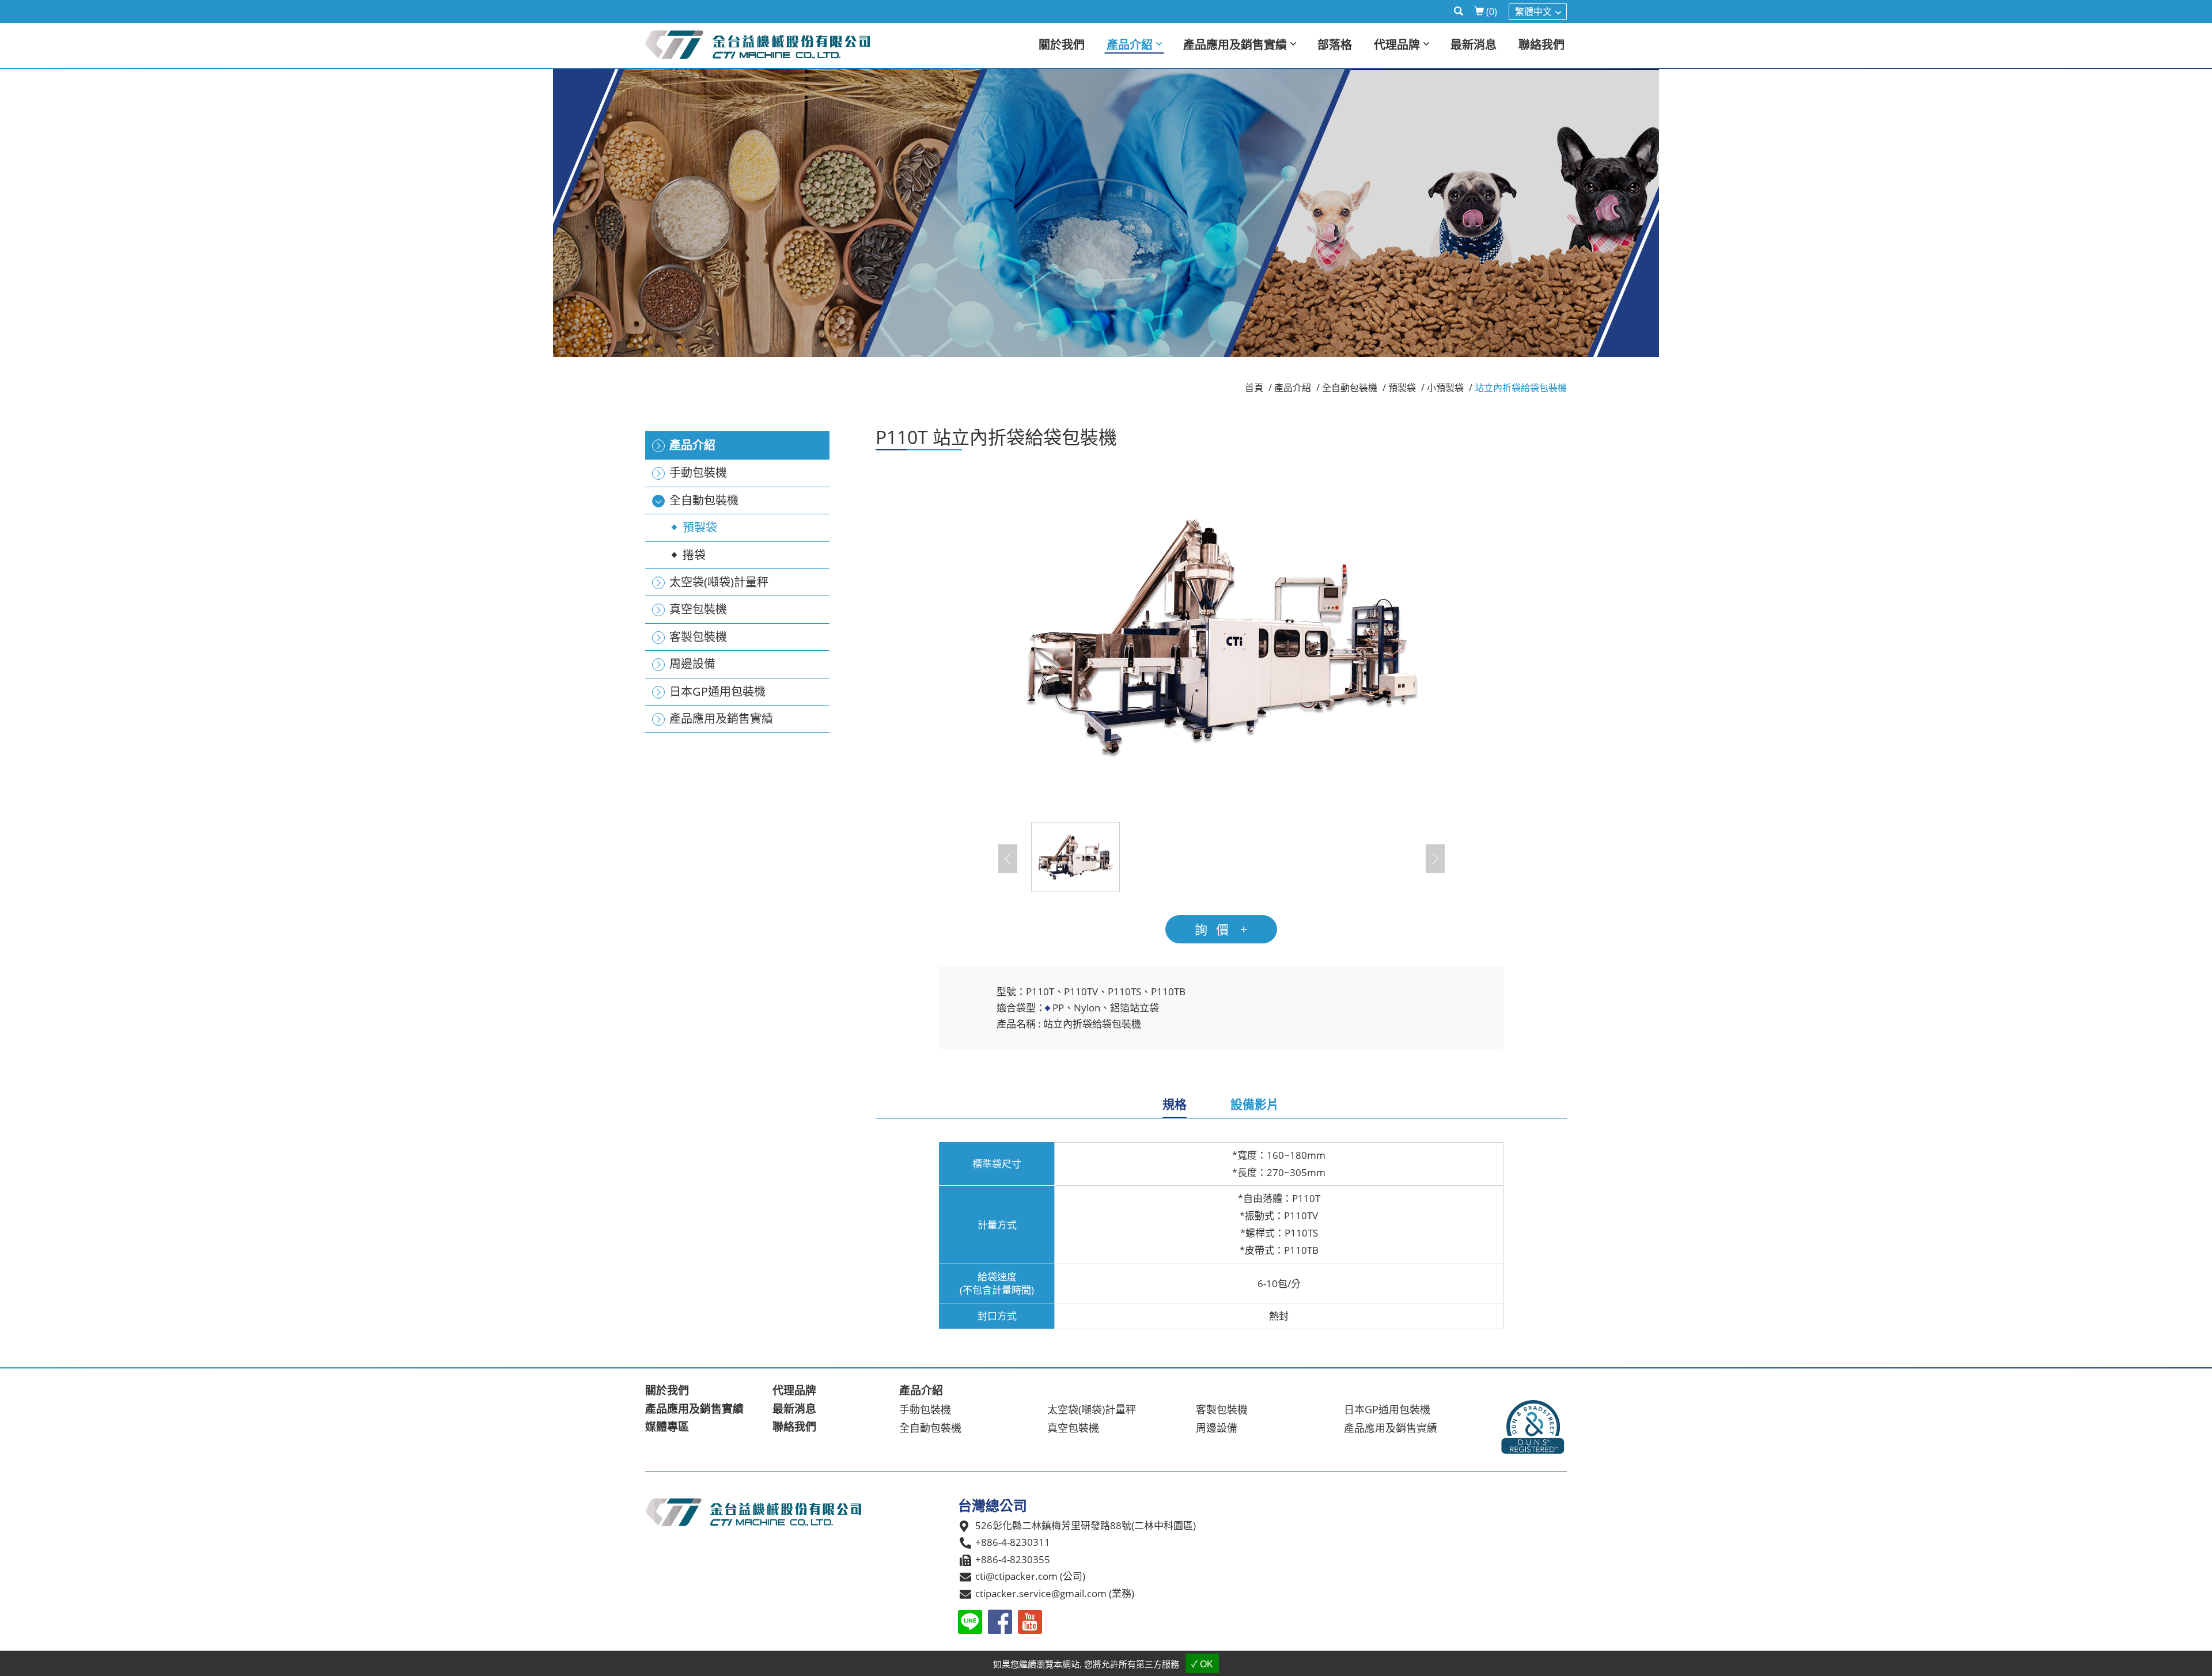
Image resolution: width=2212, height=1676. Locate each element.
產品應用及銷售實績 (694, 1409)
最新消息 (794, 1409)
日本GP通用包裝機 (1387, 1409)
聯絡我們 (794, 1427)
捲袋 (694, 555)
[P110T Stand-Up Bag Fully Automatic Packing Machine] (1221, 635)
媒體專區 (667, 1427)
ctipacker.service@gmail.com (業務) (1055, 1593)
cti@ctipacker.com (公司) (1030, 1576)
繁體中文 (1533, 12)
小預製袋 (1445, 388)
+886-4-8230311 (1013, 1542)
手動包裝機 (925, 1409)
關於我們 (667, 1390)
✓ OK (1202, 1664)
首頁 (1254, 388)
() (1492, 12)
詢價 (1216, 929)
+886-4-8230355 (1013, 1559)
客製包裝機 (1222, 1409)
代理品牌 (794, 1390)
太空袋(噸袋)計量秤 (1092, 1409)
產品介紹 (1293, 388)
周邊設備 (1217, 1428)
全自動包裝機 (1350, 388)
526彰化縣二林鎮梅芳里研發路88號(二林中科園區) (1086, 1525)
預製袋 (700, 527)
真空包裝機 (1073, 1428)
